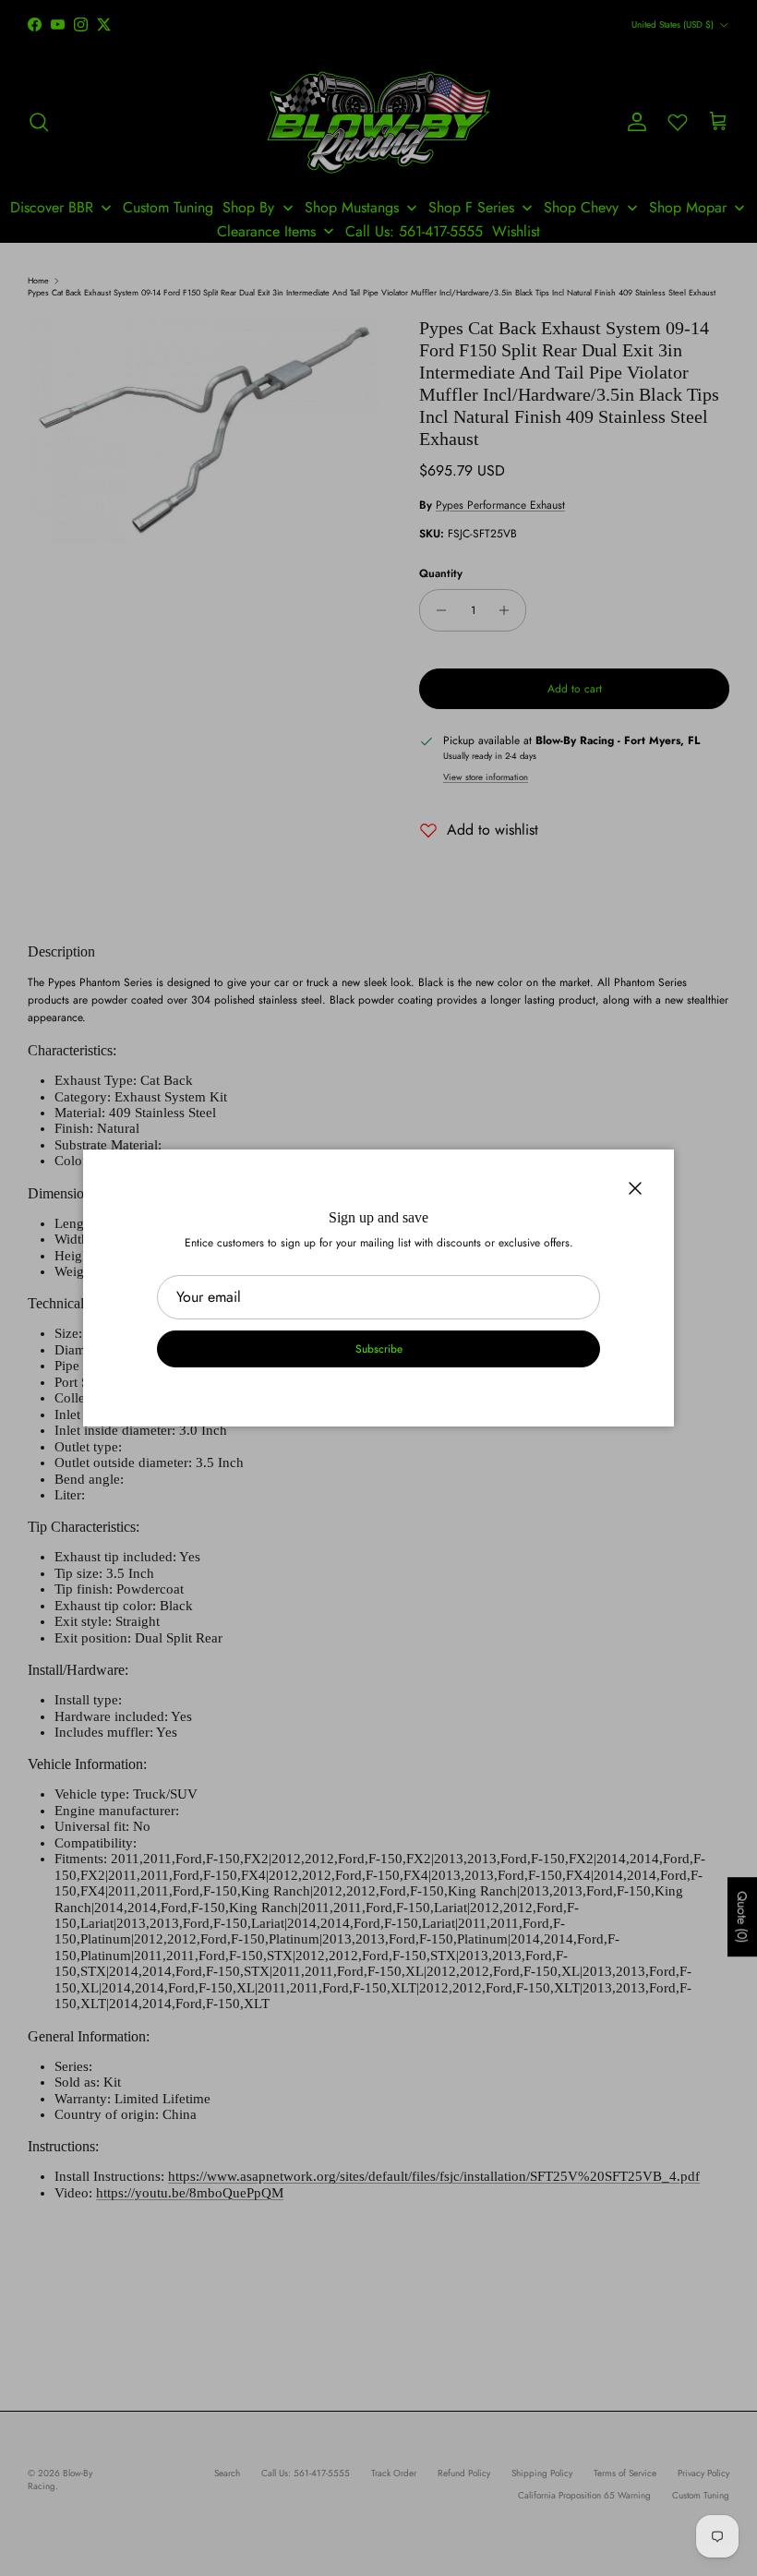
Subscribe (379, 1349)
